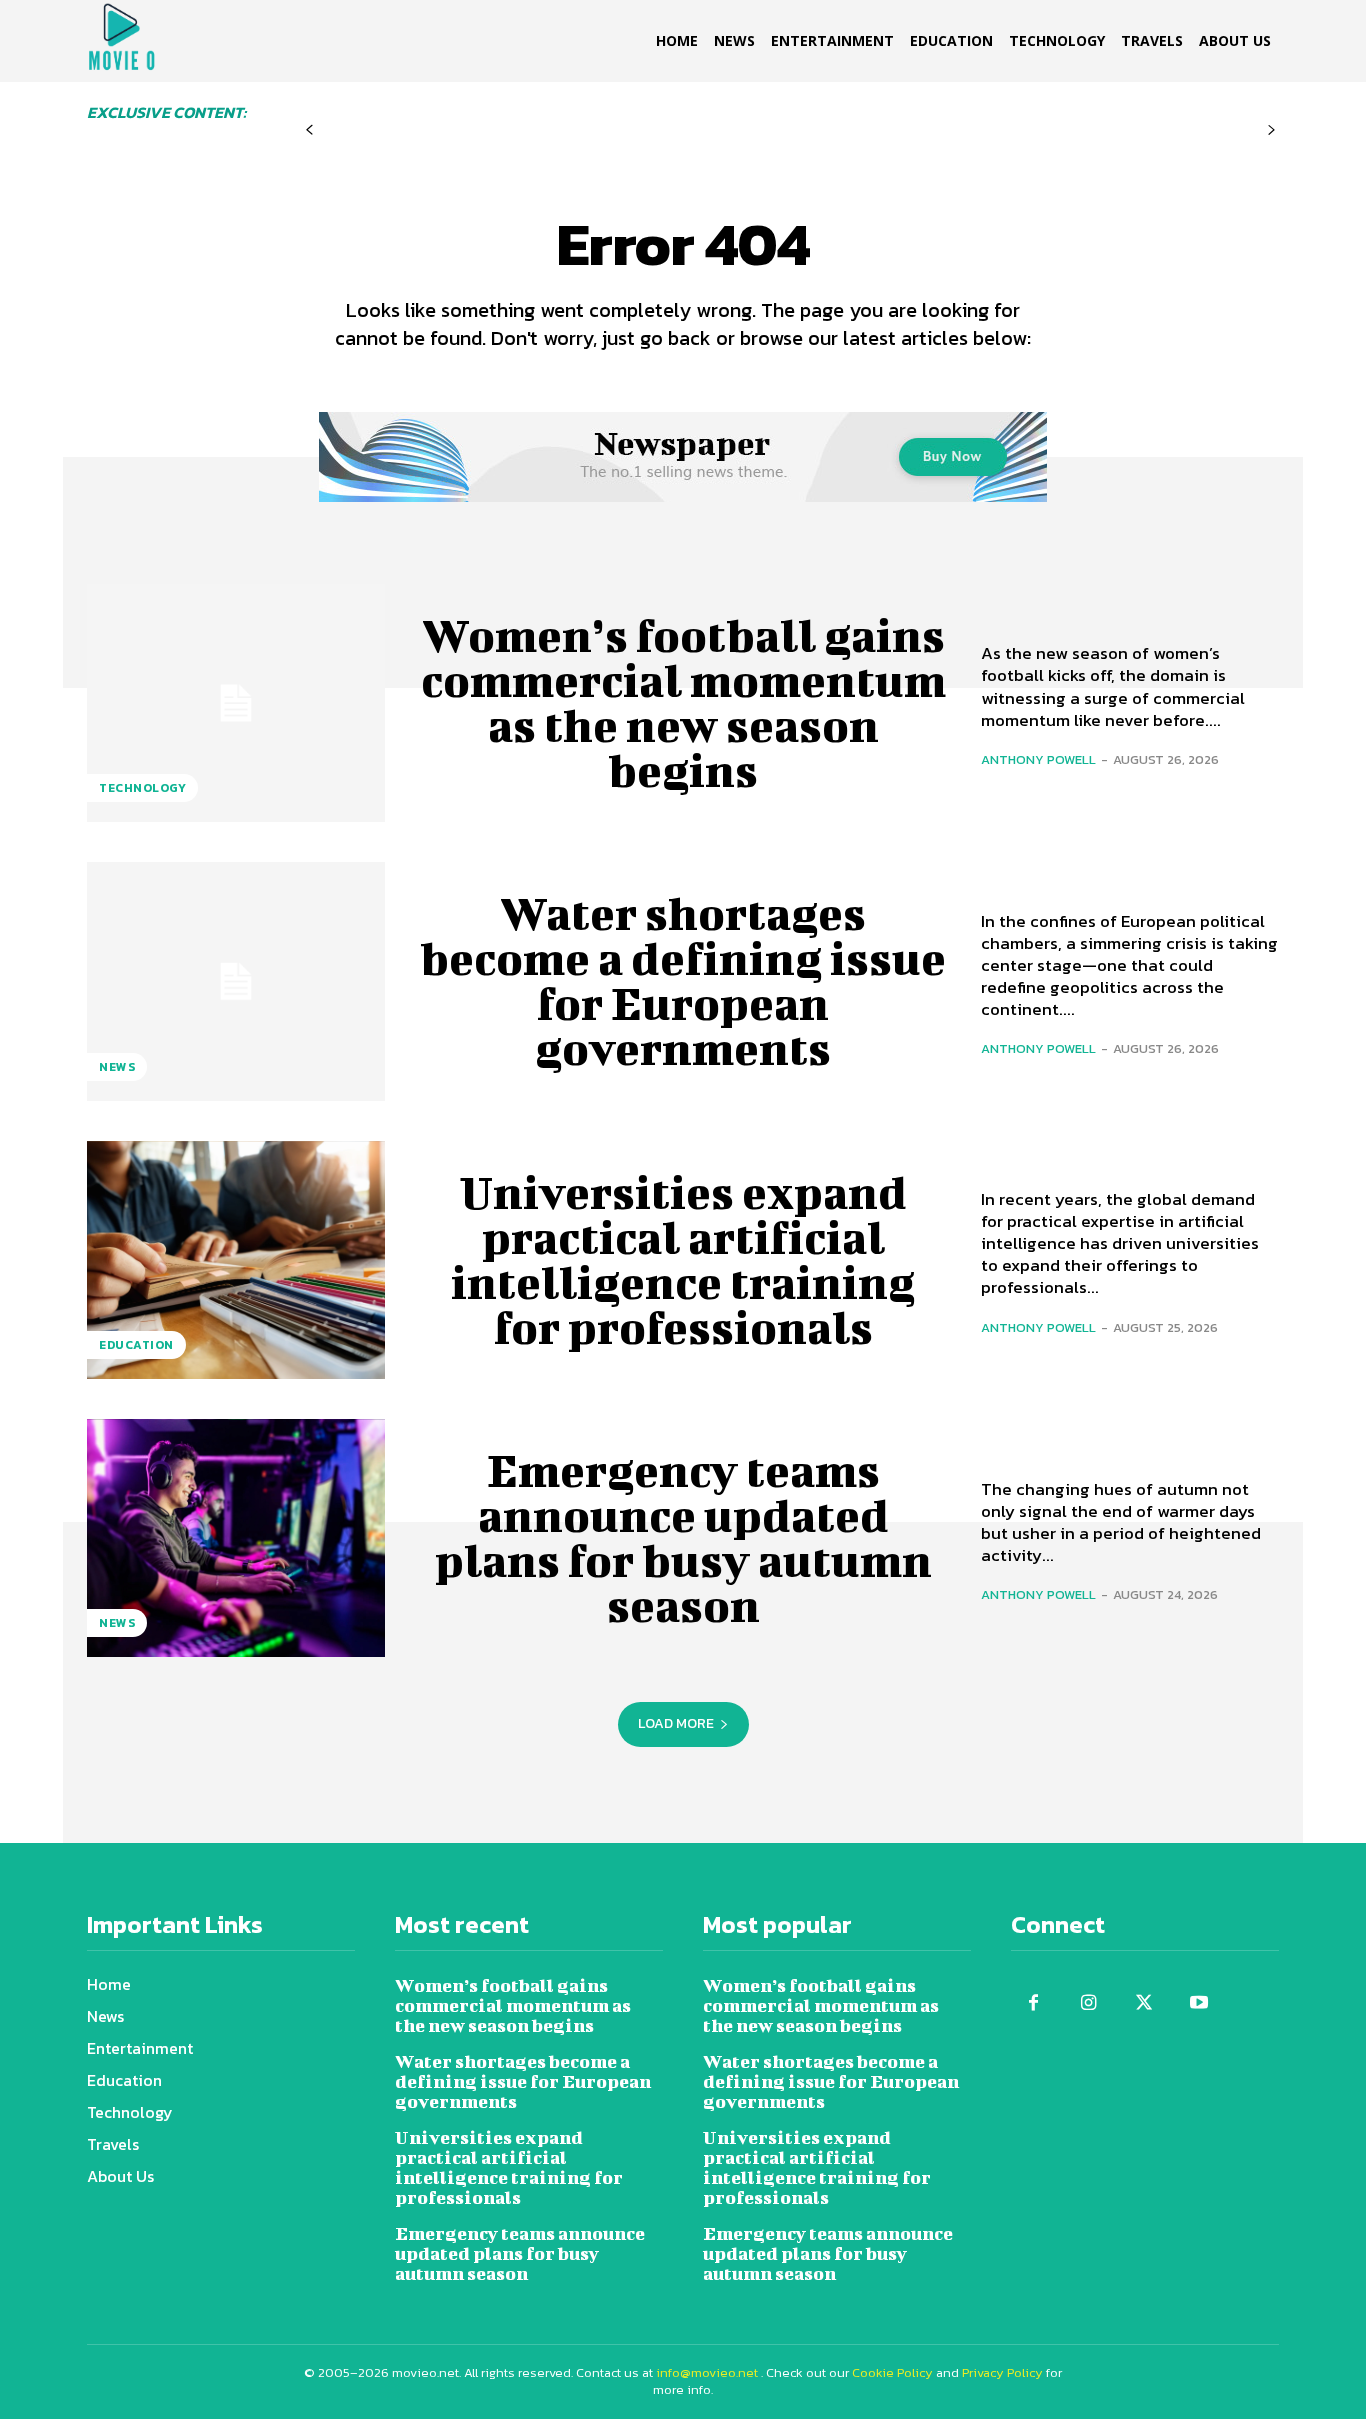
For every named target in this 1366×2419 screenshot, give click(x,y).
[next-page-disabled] (1271, 130)
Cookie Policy (892, 2372)
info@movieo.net (707, 2372)
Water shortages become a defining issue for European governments (683, 980)
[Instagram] (1088, 2003)
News (117, 1067)
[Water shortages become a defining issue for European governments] (236, 981)
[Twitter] (1143, 2003)
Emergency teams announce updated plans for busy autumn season (683, 1537)
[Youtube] (1198, 2003)
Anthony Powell (1038, 759)
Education (136, 1345)
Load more (676, 1723)
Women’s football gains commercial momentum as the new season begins (683, 702)
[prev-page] (309, 130)
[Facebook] (1033, 2003)
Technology (142, 788)
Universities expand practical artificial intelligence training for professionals (683, 1259)
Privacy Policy (1002, 2372)
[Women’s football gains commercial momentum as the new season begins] (236, 703)
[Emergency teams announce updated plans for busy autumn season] (236, 1538)
